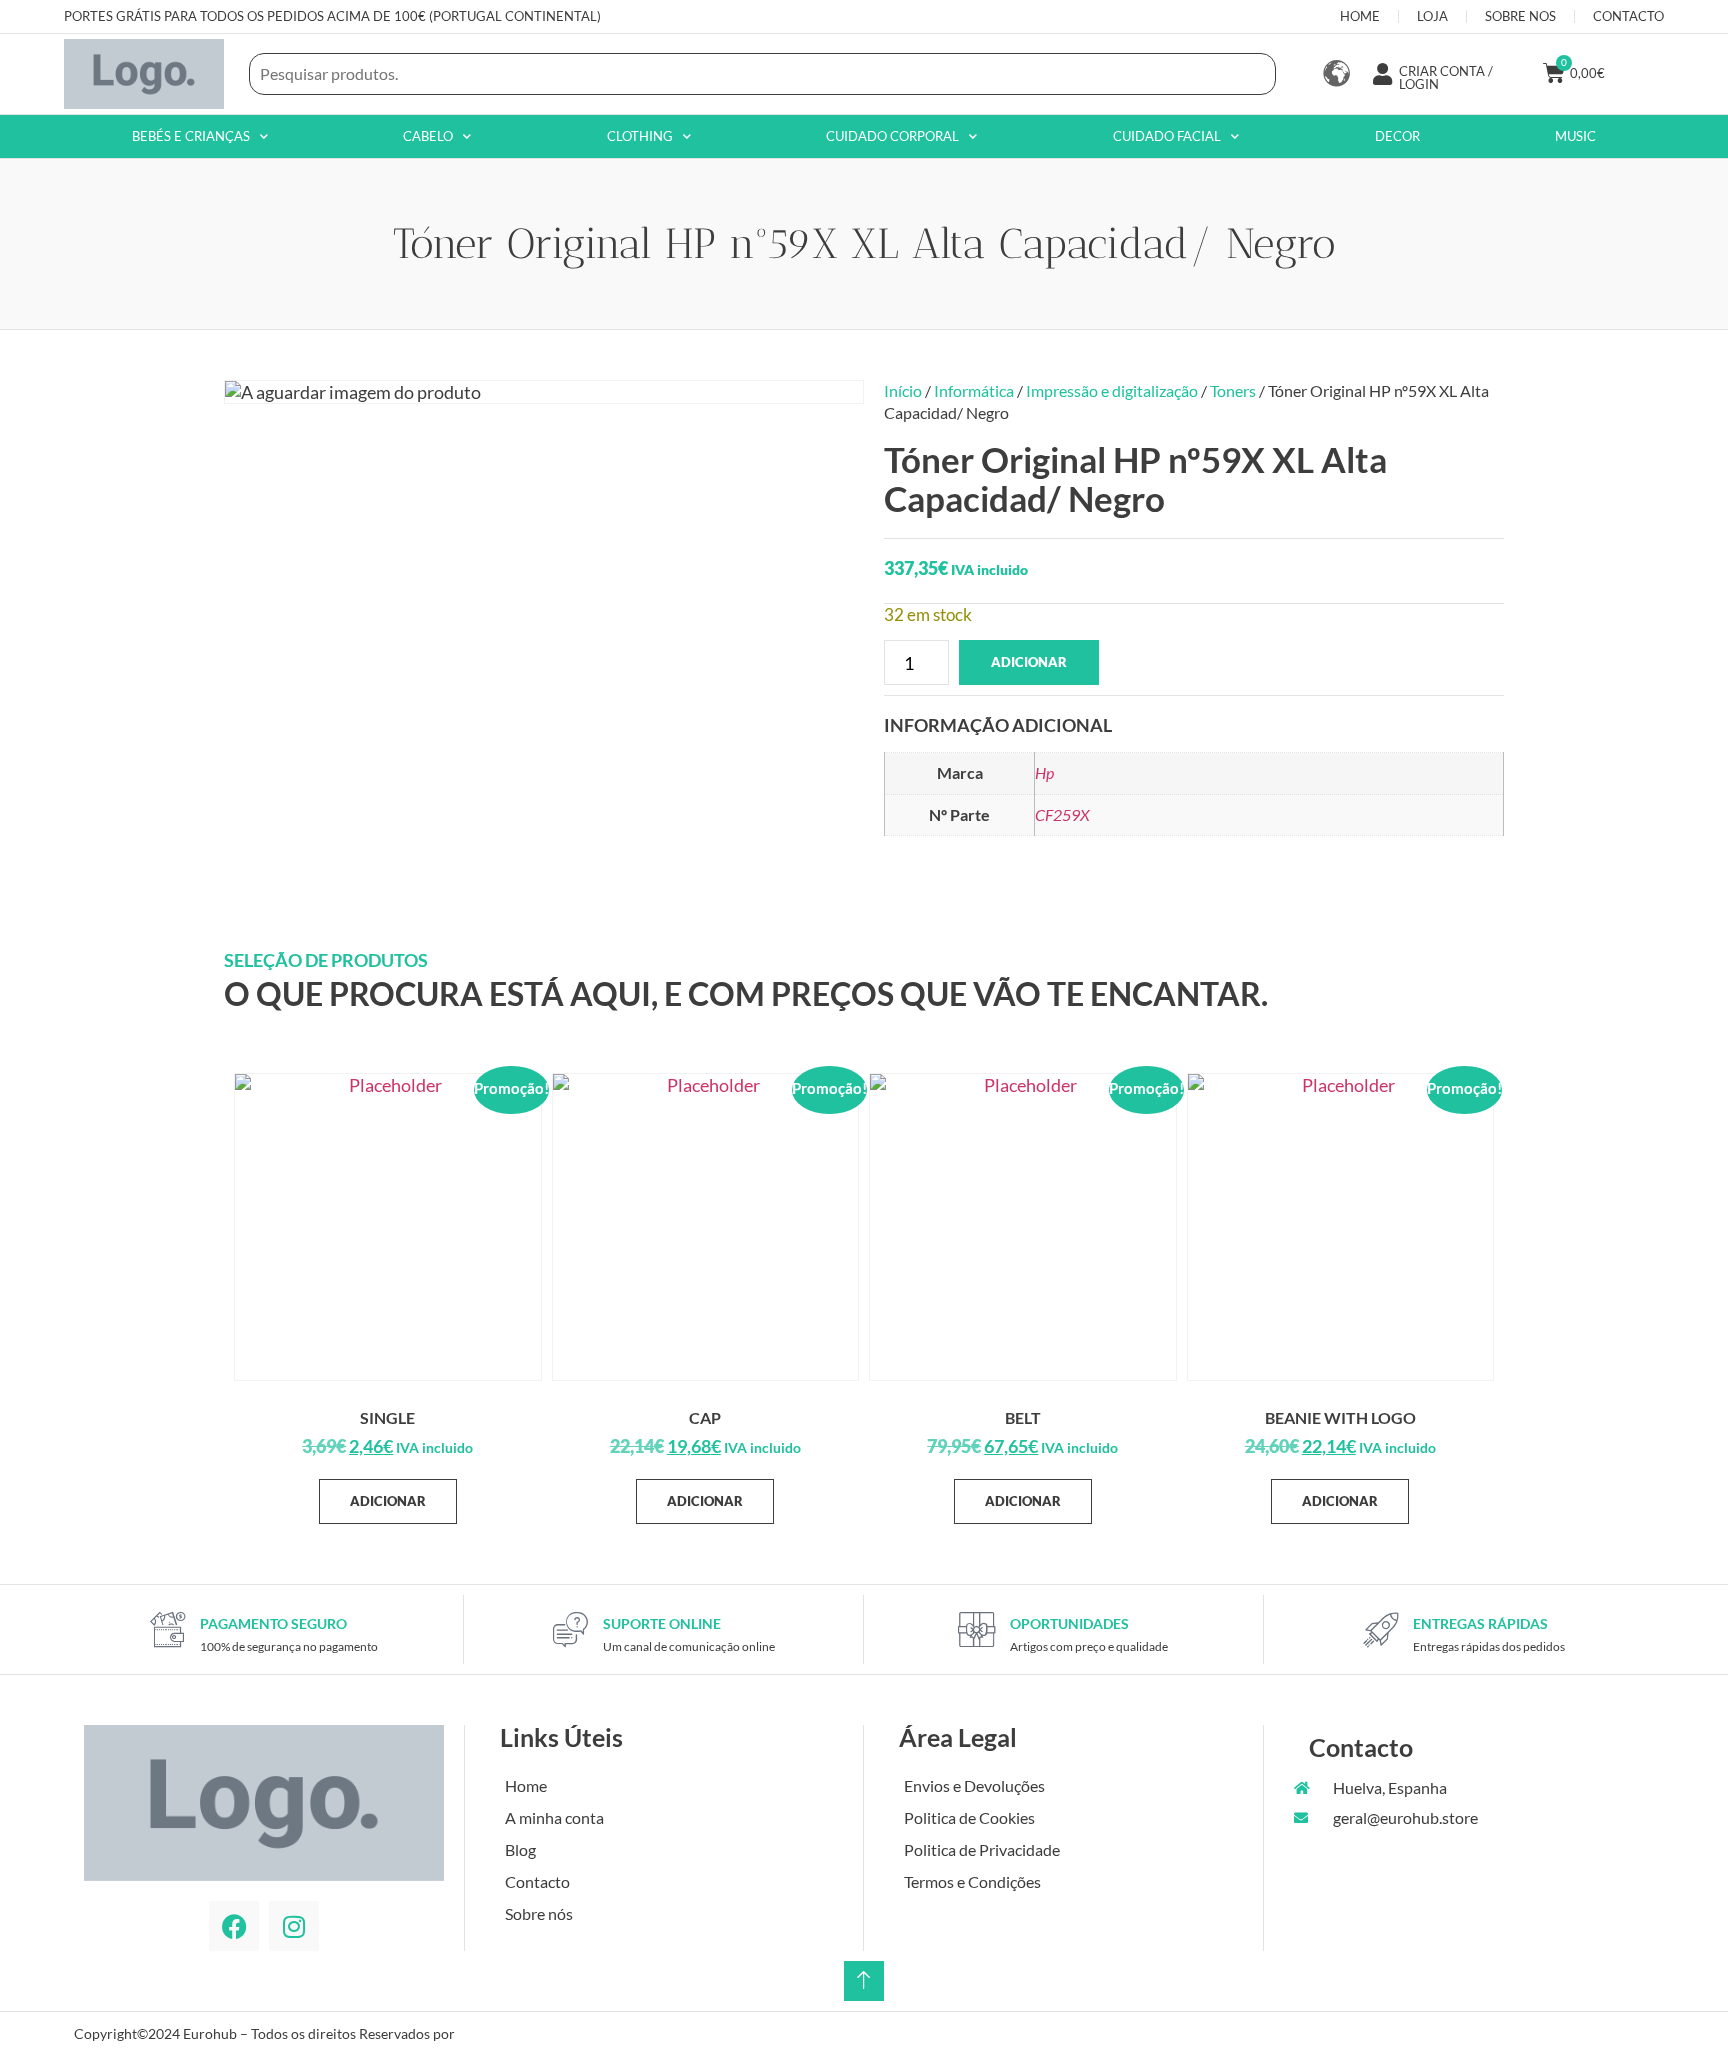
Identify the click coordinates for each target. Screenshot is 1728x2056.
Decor (1397, 136)
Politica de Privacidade (982, 1849)
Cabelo (428, 136)
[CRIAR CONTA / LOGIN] (1383, 74)
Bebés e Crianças (191, 136)
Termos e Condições (972, 1881)
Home (526, 1785)
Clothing (640, 136)
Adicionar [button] (388, 1501)
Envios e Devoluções (974, 1785)
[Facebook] (234, 1926)
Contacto (537, 1881)
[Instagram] (294, 1926)
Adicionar (1029, 662)
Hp (1044, 772)
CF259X (1062, 814)
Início (903, 390)
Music (1575, 136)
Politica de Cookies (969, 1817)
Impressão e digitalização (1112, 390)
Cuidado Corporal (892, 136)
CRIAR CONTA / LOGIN (1446, 77)
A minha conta (554, 1817)
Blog (520, 1849)
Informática (974, 390)
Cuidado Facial (1167, 136)
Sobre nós (539, 1913)
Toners (1233, 390)
